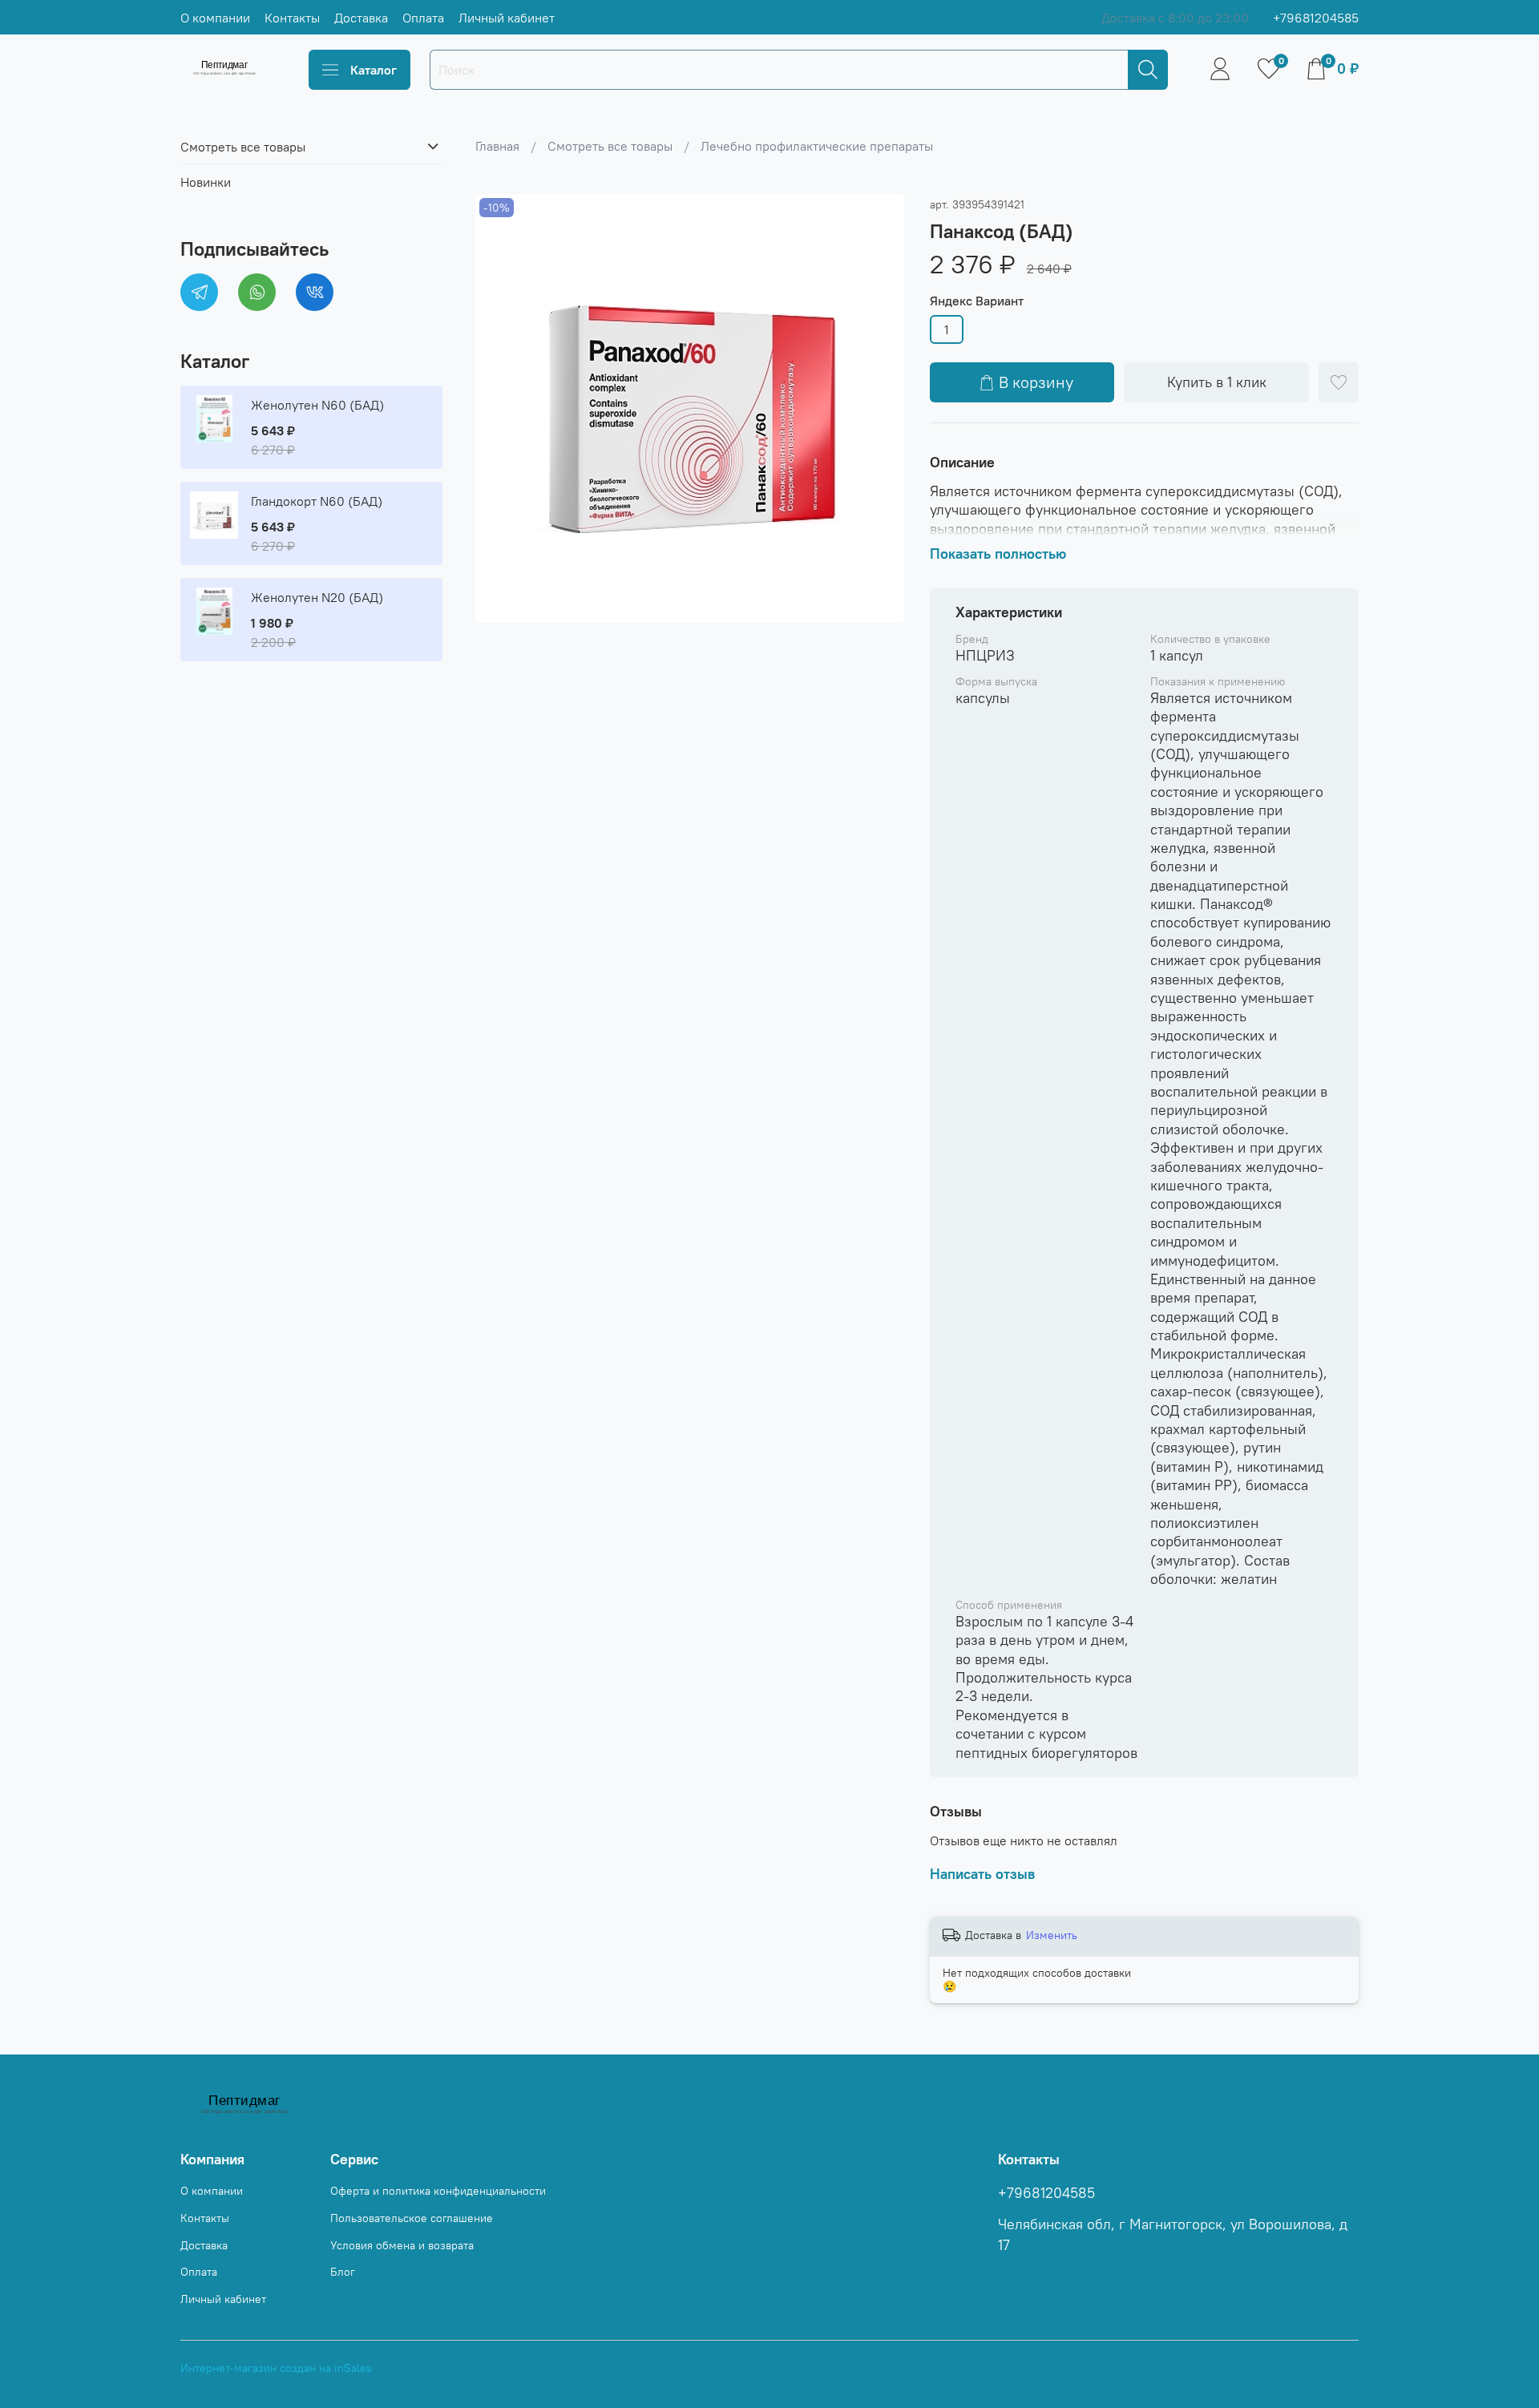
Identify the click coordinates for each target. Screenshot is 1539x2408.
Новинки (206, 181)
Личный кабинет (507, 18)
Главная (497, 146)
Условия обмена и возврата (402, 2245)
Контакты (292, 18)
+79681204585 (1316, 18)
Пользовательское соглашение (412, 2218)
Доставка (361, 18)
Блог (343, 2272)
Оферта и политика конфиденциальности (438, 2191)
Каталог (374, 70)
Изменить (1052, 1935)
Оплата (423, 18)
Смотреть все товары (610, 146)
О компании (215, 18)
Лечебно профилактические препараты (817, 146)
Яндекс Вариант (977, 301)
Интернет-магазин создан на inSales (276, 2368)
